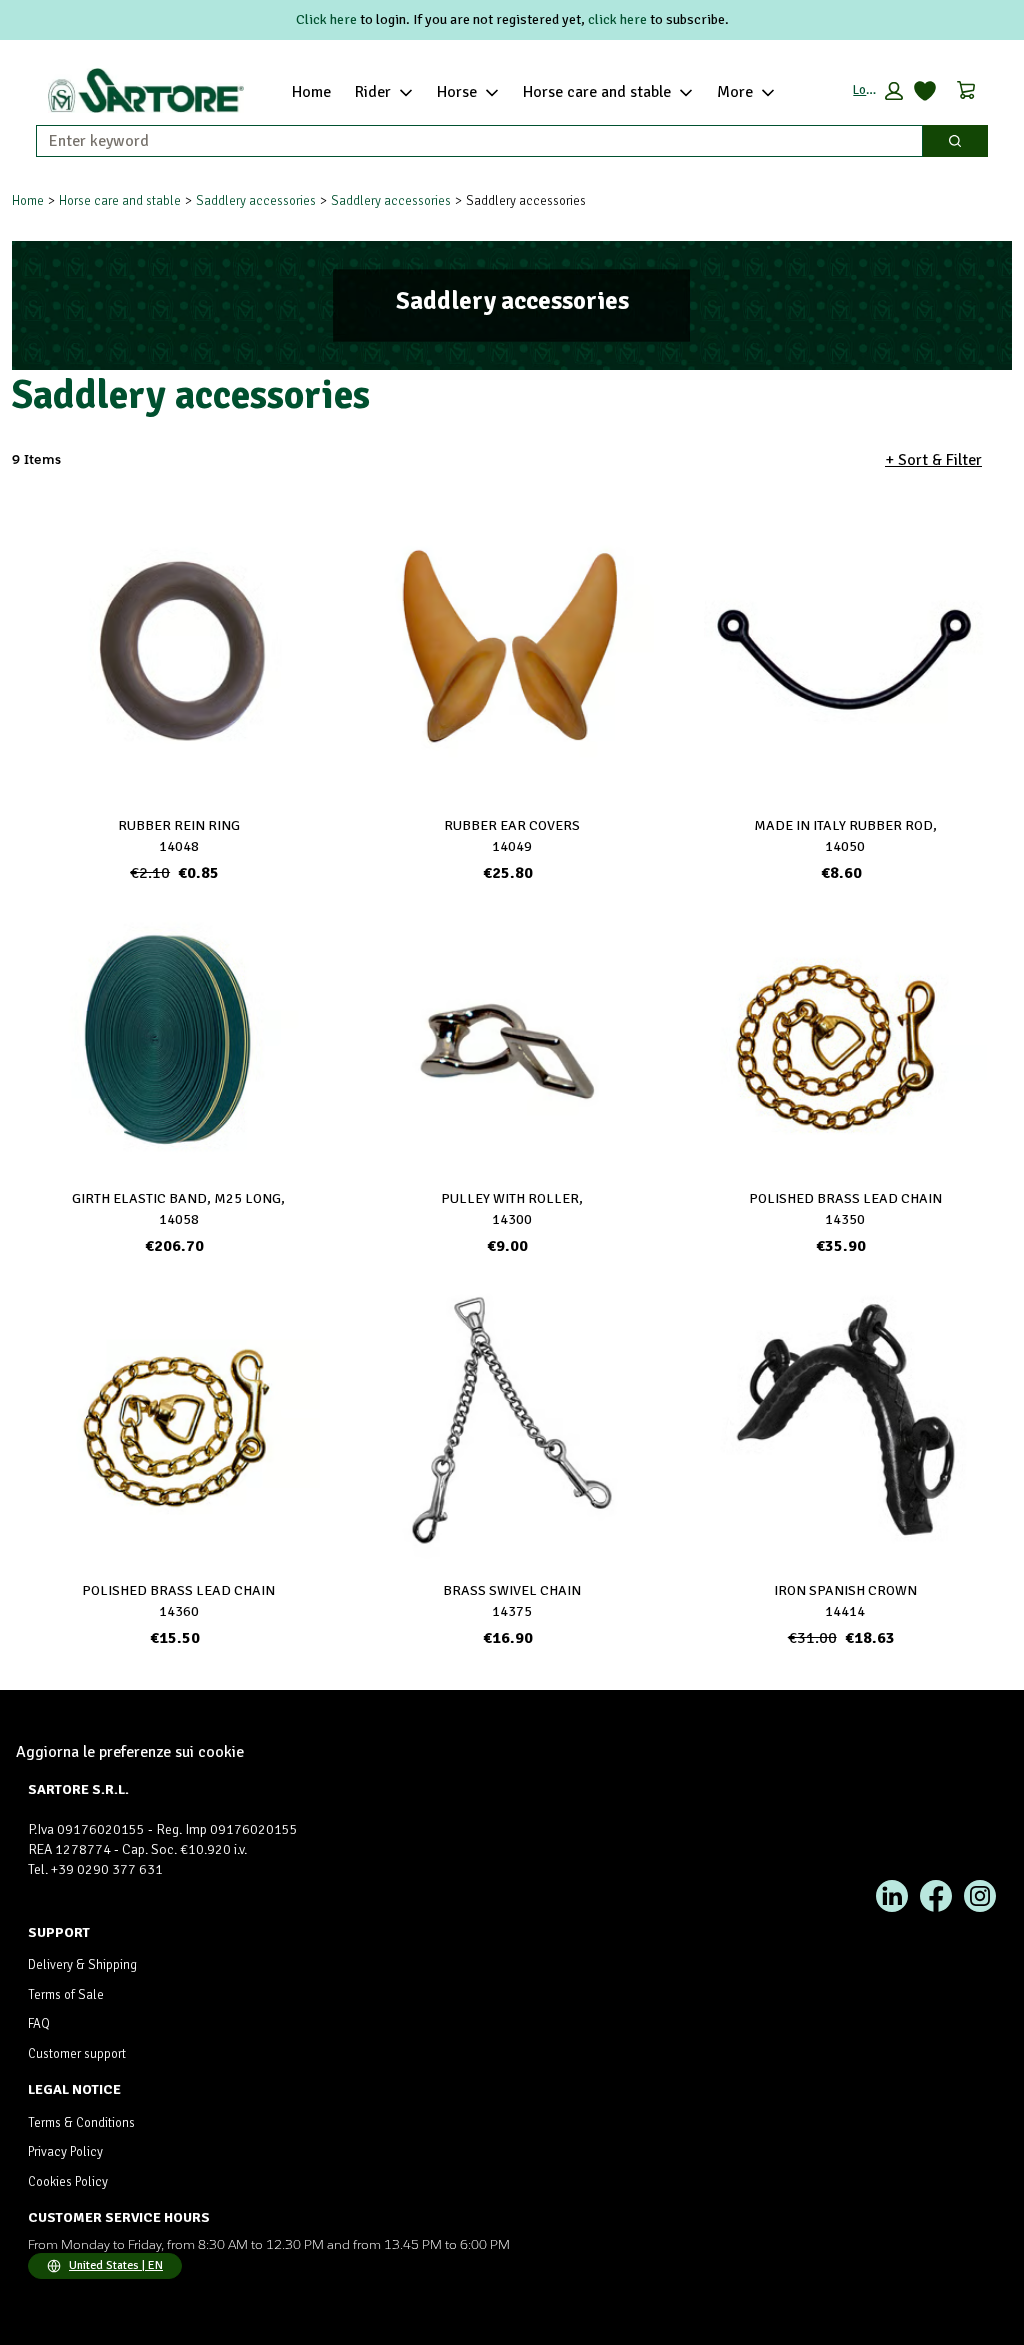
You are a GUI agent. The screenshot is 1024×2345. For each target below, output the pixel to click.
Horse (457, 92)
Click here (326, 19)
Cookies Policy (68, 2182)
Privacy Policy (65, 2152)
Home (311, 92)
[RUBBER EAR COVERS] (511, 646)
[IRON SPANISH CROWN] (845, 1420)
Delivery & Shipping (82, 1965)
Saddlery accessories (256, 201)
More (735, 92)
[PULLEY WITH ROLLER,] (511, 1038)
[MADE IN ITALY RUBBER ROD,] (845, 655)
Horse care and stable (597, 92)
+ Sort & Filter (933, 460)
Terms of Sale (66, 1995)
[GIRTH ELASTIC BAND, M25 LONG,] (178, 1038)
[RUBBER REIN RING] (178, 655)
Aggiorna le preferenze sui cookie (130, 1752)
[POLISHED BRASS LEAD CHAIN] (845, 1038)
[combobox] (471, 141)
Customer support (77, 2054)
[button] (878, 91)
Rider (373, 92)
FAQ (39, 2024)
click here (617, 19)
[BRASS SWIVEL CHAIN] (511, 1420)
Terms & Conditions (81, 2123)
